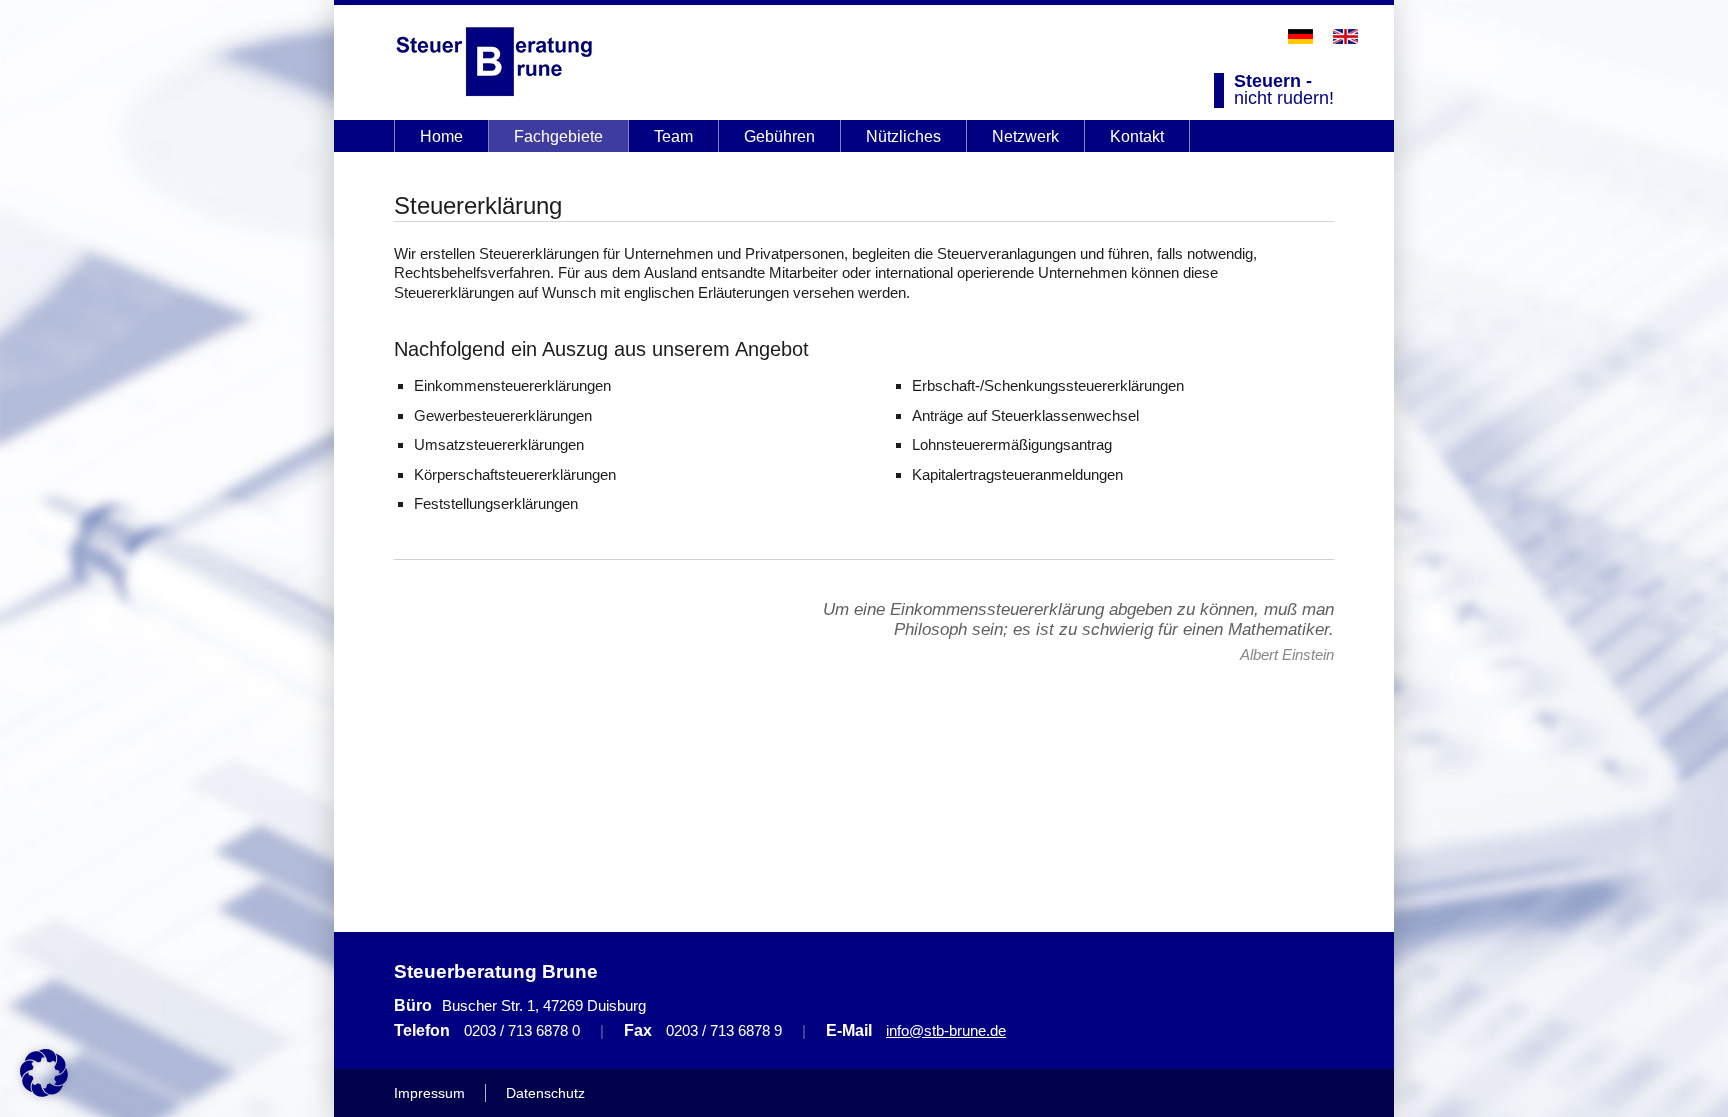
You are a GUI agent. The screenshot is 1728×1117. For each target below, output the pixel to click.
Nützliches (903, 136)
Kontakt (1137, 136)
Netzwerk (1025, 136)
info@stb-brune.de (946, 1030)
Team (673, 136)
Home (441, 136)
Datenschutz (545, 1093)
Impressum (429, 1093)
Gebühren (779, 136)
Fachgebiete (558, 136)
